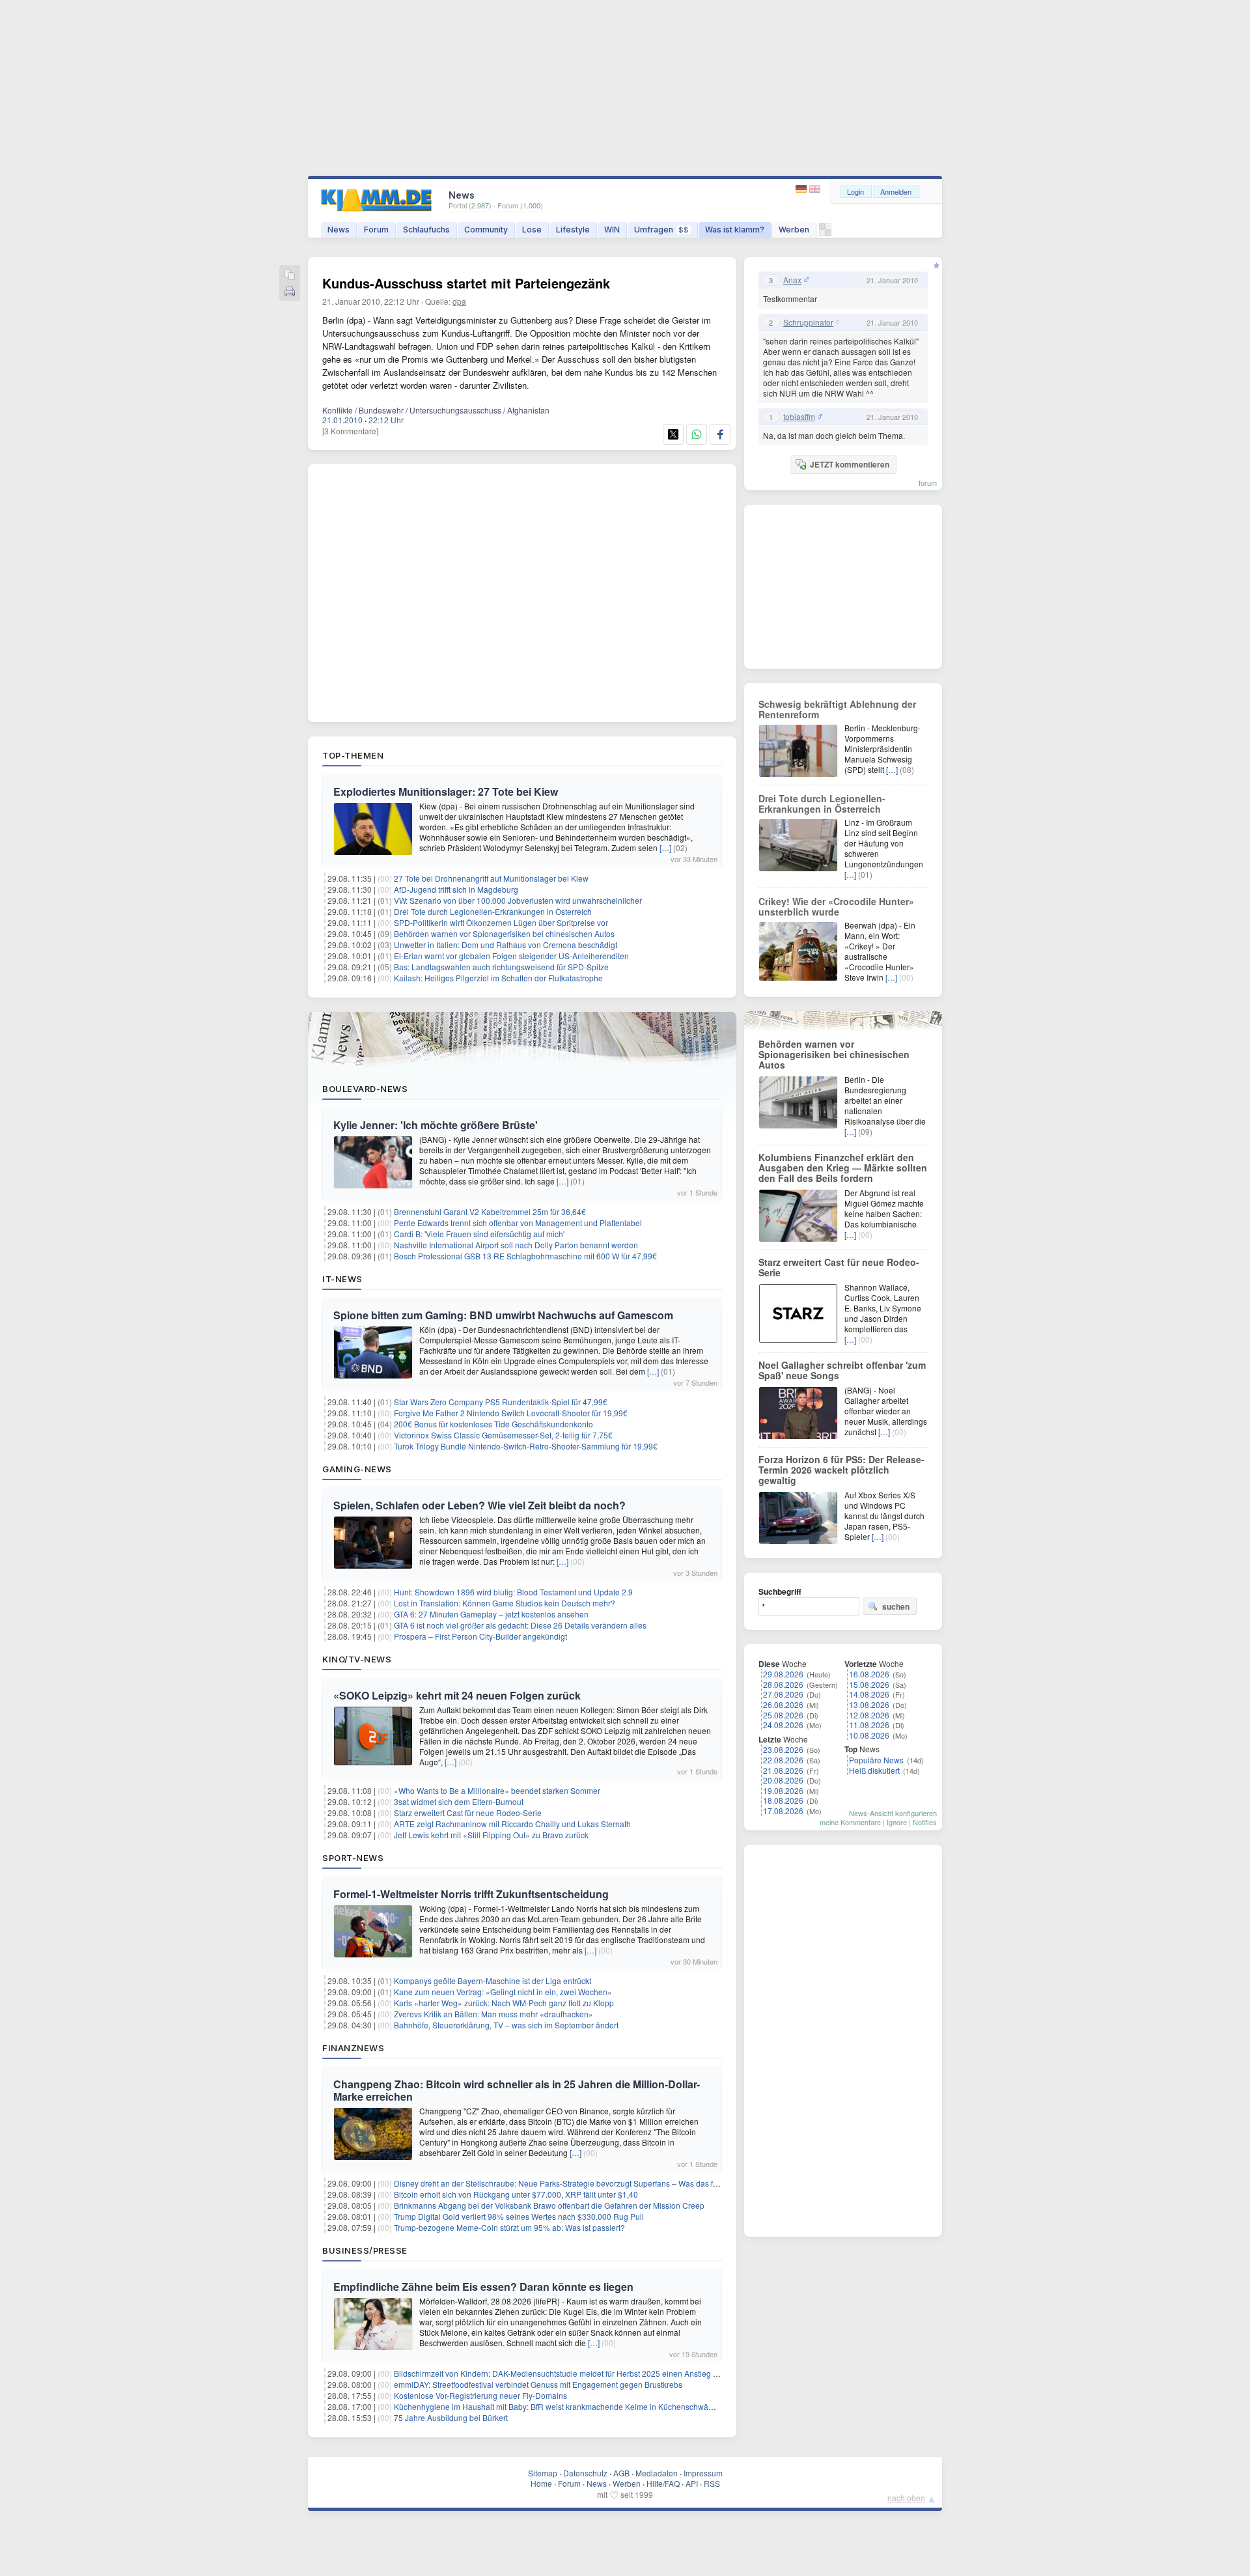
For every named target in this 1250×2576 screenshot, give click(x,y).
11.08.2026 (869, 1725)
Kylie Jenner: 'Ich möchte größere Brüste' (436, 1125)
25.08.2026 (783, 1715)
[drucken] (290, 292)
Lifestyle (573, 230)
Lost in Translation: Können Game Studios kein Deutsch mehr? (505, 1603)
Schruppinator (808, 322)
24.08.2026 (783, 1725)
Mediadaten (657, 2473)
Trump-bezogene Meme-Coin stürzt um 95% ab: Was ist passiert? (509, 2227)
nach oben (906, 2498)
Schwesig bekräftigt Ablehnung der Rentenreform (837, 709)
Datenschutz (585, 2473)
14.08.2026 (869, 1694)
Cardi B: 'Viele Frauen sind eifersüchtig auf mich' (479, 1234)
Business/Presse (365, 2250)
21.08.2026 (783, 1770)
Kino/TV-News (357, 1659)
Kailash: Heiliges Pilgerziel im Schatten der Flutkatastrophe (498, 978)
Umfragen (661, 230)
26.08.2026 (783, 1704)
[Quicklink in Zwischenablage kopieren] (290, 276)
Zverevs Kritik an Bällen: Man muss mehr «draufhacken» (493, 2014)
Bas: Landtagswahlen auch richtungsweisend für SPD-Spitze (501, 967)
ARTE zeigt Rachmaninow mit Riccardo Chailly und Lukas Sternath (512, 1824)
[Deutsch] (802, 189)
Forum (376, 230)
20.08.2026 (783, 1780)
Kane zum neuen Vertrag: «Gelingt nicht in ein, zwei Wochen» (503, 1992)
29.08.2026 (783, 1674)
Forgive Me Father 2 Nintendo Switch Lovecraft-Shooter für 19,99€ (511, 1413)
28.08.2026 (783, 1684)
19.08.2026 (783, 1790)
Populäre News (876, 1760)
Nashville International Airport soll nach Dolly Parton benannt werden (516, 1245)
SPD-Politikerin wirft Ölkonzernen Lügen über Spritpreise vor (501, 922)
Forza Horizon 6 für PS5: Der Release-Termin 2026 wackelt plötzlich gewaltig (841, 1470)
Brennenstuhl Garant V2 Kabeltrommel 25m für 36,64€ (490, 1211)
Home (541, 2483)
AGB (621, 2473)
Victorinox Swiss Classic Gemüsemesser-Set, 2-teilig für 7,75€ (503, 1435)
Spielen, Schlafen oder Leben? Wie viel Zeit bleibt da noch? (479, 1505)
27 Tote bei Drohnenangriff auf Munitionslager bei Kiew (491, 878)
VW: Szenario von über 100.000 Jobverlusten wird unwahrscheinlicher (518, 900)
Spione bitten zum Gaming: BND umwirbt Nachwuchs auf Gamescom (503, 1315)
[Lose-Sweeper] (825, 233)
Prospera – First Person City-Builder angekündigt (480, 1636)
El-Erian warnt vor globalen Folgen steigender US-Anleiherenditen (511, 956)
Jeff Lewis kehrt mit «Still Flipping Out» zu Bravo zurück (491, 1835)
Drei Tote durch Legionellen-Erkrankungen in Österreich (493, 911)
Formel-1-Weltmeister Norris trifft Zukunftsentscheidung (471, 1894)
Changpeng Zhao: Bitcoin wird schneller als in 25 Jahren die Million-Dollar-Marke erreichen (517, 2090)
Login (855, 191)
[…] (665, 847)
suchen (896, 1606)
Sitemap (543, 2473)
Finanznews (353, 2048)
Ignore (897, 1822)
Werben (794, 230)
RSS (712, 2483)
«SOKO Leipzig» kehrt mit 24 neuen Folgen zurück (457, 1695)
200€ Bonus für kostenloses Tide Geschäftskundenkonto (493, 1424)
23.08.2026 (783, 1749)
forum (928, 483)
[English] (815, 189)
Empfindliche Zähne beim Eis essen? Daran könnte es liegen (483, 2287)
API (692, 2483)
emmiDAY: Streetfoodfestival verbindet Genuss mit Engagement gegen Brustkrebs (538, 2384)
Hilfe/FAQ (663, 2483)
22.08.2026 (783, 1760)
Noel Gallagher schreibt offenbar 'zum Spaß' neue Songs (842, 1370)
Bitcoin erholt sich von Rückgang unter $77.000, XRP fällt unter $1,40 (516, 2194)
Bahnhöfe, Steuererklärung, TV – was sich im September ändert (506, 2025)
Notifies (925, 1822)
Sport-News (353, 1858)
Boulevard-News (365, 1089)
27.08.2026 (783, 1694)
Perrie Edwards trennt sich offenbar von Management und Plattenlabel (518, 1223)
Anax (792, 280)
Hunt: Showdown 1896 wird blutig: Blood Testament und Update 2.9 (513, 1592)
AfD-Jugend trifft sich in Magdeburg (456, 889)
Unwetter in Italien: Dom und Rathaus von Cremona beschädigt (506, 945)
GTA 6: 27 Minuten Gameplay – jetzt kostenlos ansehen (491, 1614)
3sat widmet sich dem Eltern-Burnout (459, 1801)
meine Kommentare (850, 1822)
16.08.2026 (869, 1674)
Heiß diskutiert (874, 1770)
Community (486, 230)
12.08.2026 (869, 1715)
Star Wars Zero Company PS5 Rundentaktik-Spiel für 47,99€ (501, 1402)
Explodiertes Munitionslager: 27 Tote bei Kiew (446, 791)
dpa (459, 301)
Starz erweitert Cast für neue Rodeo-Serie (468, 1813)
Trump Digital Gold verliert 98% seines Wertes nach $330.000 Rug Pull (519, 2216)
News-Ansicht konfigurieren (893, 1813)
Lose (532, 230)
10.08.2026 (869, 1735)
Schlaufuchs (426, 230)
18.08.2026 (783, 1800)
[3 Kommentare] (350, 431)
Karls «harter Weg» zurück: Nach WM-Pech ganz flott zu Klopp (504, 2003)
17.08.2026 (783, 1811)
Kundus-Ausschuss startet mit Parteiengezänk (466, 283)
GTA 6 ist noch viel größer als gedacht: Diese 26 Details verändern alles (520, 1625)
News (339, 230)
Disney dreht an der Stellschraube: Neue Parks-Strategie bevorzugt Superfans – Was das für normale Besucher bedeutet (607, 2183)
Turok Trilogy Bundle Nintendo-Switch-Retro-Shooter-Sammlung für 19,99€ (526, 1446)
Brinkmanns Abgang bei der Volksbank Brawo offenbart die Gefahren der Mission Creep (549, 2205)
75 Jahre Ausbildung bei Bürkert (451, 2417)
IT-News (342, 1279)
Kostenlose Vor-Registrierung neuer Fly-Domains (480, 2395)
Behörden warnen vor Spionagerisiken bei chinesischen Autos (504, 933)
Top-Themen (353, 755)
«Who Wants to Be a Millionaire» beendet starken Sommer (497, 1790)
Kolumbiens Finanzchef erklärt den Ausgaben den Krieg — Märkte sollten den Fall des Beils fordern (843, 1168)
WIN (612, 230)
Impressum (703, 2473)
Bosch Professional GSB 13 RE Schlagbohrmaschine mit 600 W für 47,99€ (525, 1256)
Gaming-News (357, 1469)
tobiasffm (799, 417)
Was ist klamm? (735, 230)
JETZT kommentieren (850, 464)
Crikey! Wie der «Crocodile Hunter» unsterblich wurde (836, 906)
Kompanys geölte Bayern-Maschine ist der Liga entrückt (493, 1981)
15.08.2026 (869, 1684)
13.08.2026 (869, 1704)
